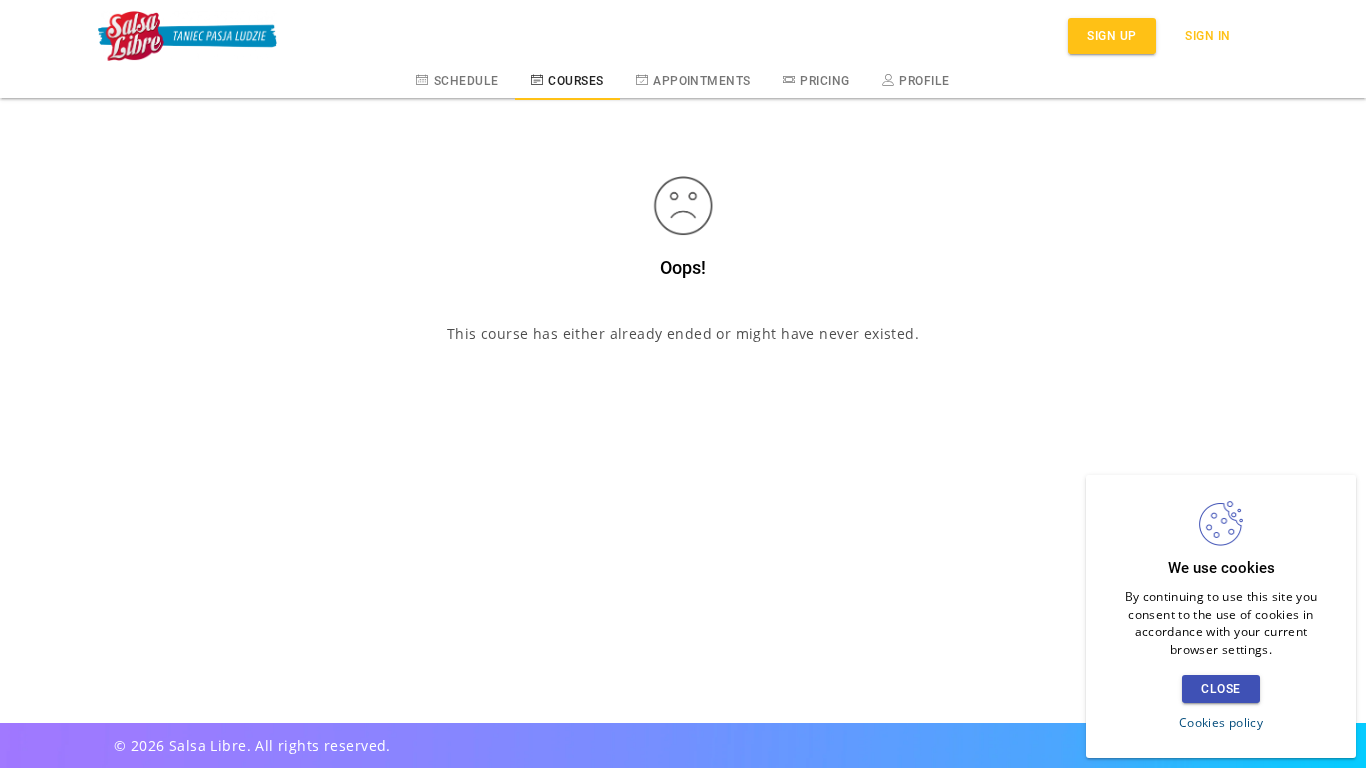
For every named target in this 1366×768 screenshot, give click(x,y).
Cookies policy (1221, 722)
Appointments (702, 81)
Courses (575, 81)
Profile (924, 81)
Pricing (824, 81)
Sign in (1208, 35)
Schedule (466, 81)
